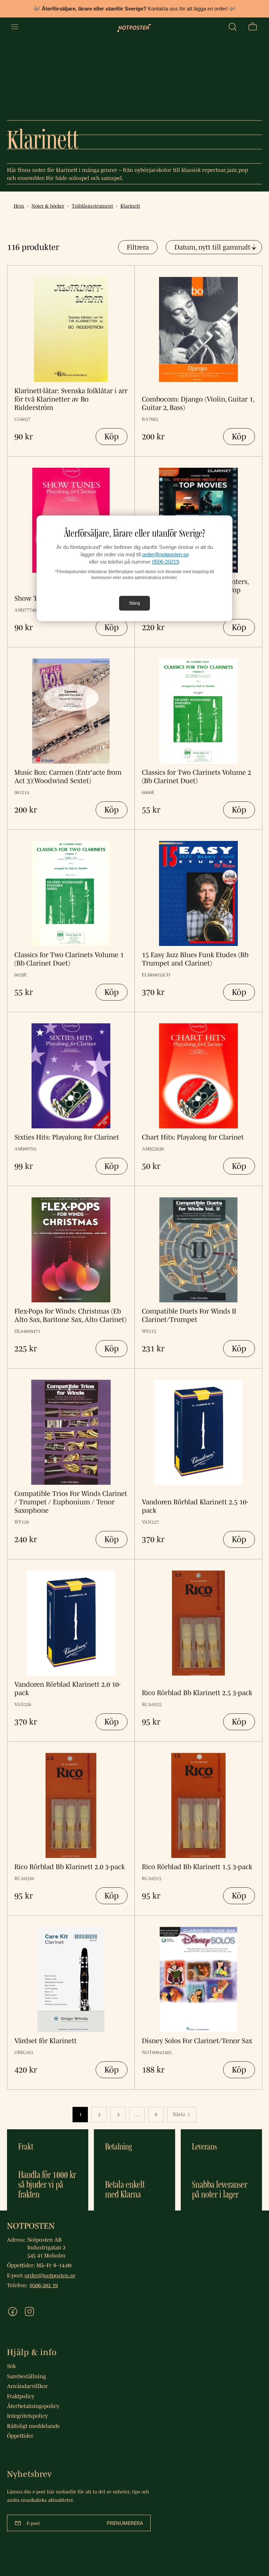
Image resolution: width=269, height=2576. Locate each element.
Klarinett (130, 206)
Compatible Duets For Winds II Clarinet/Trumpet (189, 1315)
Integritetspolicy (27, 2416)
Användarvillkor (27, 2386)
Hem (19, 206)
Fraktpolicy (21, 2396)
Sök (11, 2366)
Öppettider (20, 2436)
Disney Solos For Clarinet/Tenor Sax (197, 2041)
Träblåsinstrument (92, 206)
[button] (233, 27)
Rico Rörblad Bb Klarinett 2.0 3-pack (70, 1867)
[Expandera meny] (15, 27)
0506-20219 (165, 562)
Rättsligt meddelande (33, 2426)
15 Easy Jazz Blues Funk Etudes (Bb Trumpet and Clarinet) (195, 959)
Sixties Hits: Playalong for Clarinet (67, 1137)
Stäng (134, 603)
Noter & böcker (48, 206)
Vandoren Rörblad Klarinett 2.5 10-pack (195, 1506)
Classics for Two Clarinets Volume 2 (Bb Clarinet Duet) (196, 777)
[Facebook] (13, 2312)
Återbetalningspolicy (33, 2406)
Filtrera (138, 247)
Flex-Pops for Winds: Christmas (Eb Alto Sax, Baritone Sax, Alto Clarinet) (70, 1315)
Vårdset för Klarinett (46, 2041)
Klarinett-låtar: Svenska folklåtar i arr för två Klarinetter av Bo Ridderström (71, 399)
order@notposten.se (165, 554)
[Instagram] (29, 2312)
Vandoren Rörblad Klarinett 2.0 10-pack (67, 1689)
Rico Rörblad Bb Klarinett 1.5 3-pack (197, 1867)
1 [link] (80, 2114)
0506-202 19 (44, 2285)
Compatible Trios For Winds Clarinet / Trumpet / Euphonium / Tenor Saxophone (71, 1502)
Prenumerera (125, 2523)
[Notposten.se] (134, 27)
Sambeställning (26, 2376)
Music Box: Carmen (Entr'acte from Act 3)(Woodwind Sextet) (68, 777)
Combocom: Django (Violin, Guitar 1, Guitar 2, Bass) (198, 403)
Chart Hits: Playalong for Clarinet (193, 1137)
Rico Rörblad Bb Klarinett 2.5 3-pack (197, 1693)
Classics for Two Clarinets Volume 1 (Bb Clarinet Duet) (69, 959)
